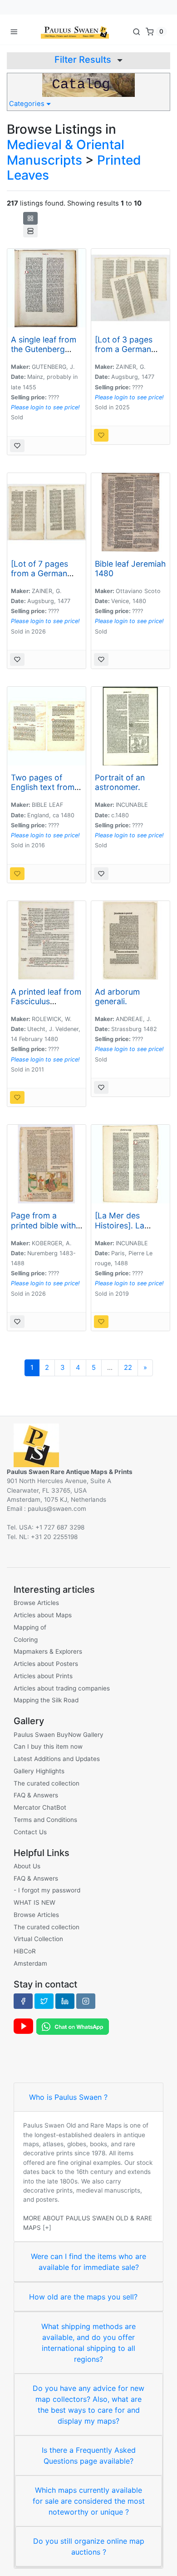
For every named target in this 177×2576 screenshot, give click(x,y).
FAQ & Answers (36, 1795)
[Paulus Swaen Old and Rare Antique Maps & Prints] (75, 31)
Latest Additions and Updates (57, 1759)
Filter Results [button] (84, 60)
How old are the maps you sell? (83, 2297)
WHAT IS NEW (34, 1902)
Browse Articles (36, 1603)
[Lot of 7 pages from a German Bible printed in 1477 (39, 578)
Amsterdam (30, 1963)
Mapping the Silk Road (46, 1700)
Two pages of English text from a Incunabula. (46, 787)
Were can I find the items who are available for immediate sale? (88, 2262)
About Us (27, 1866)
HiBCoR (25, 1951)
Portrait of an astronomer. (120, 782)
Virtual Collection (38, 1939)
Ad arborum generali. (117, 996)
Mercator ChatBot (40, 1807)
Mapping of (30, 1627)
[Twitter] (44, 2001)
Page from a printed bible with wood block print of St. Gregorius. (43, 1230)
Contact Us (30, 1832)
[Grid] (30, 218)
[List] (30, 231)
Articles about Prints (43, 1676)
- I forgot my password (47, 1890)
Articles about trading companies (62, 1688)
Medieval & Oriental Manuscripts (66, 152)
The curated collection (47, 1783)
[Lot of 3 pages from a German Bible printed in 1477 (124, 354)
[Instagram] (86, 2001)
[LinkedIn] (65, 2001)
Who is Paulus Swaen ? (68, 2097)
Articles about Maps (43, 1615)
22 (128, 1368)
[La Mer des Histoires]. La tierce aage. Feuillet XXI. (120, 1230)
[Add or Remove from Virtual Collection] (17, 446)
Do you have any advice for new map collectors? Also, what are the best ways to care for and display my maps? (88, 2405)
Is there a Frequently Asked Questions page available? (89, 2455)
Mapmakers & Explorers (48, 1651)
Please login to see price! (45, 407)
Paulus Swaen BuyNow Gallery (59, 1735)
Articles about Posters (46, 1664)
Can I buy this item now (48, 1746)
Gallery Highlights (39, 1771)
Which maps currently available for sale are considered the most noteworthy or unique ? (89, 2501)
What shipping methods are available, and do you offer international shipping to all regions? (88, 2343)
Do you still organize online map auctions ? (89, 2546)
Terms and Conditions (45, 1820)
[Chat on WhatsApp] (73, 2026)
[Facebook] (23, 2001)
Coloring (26, 1640)
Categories (28, 104)
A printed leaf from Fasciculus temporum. (46, 1001)
